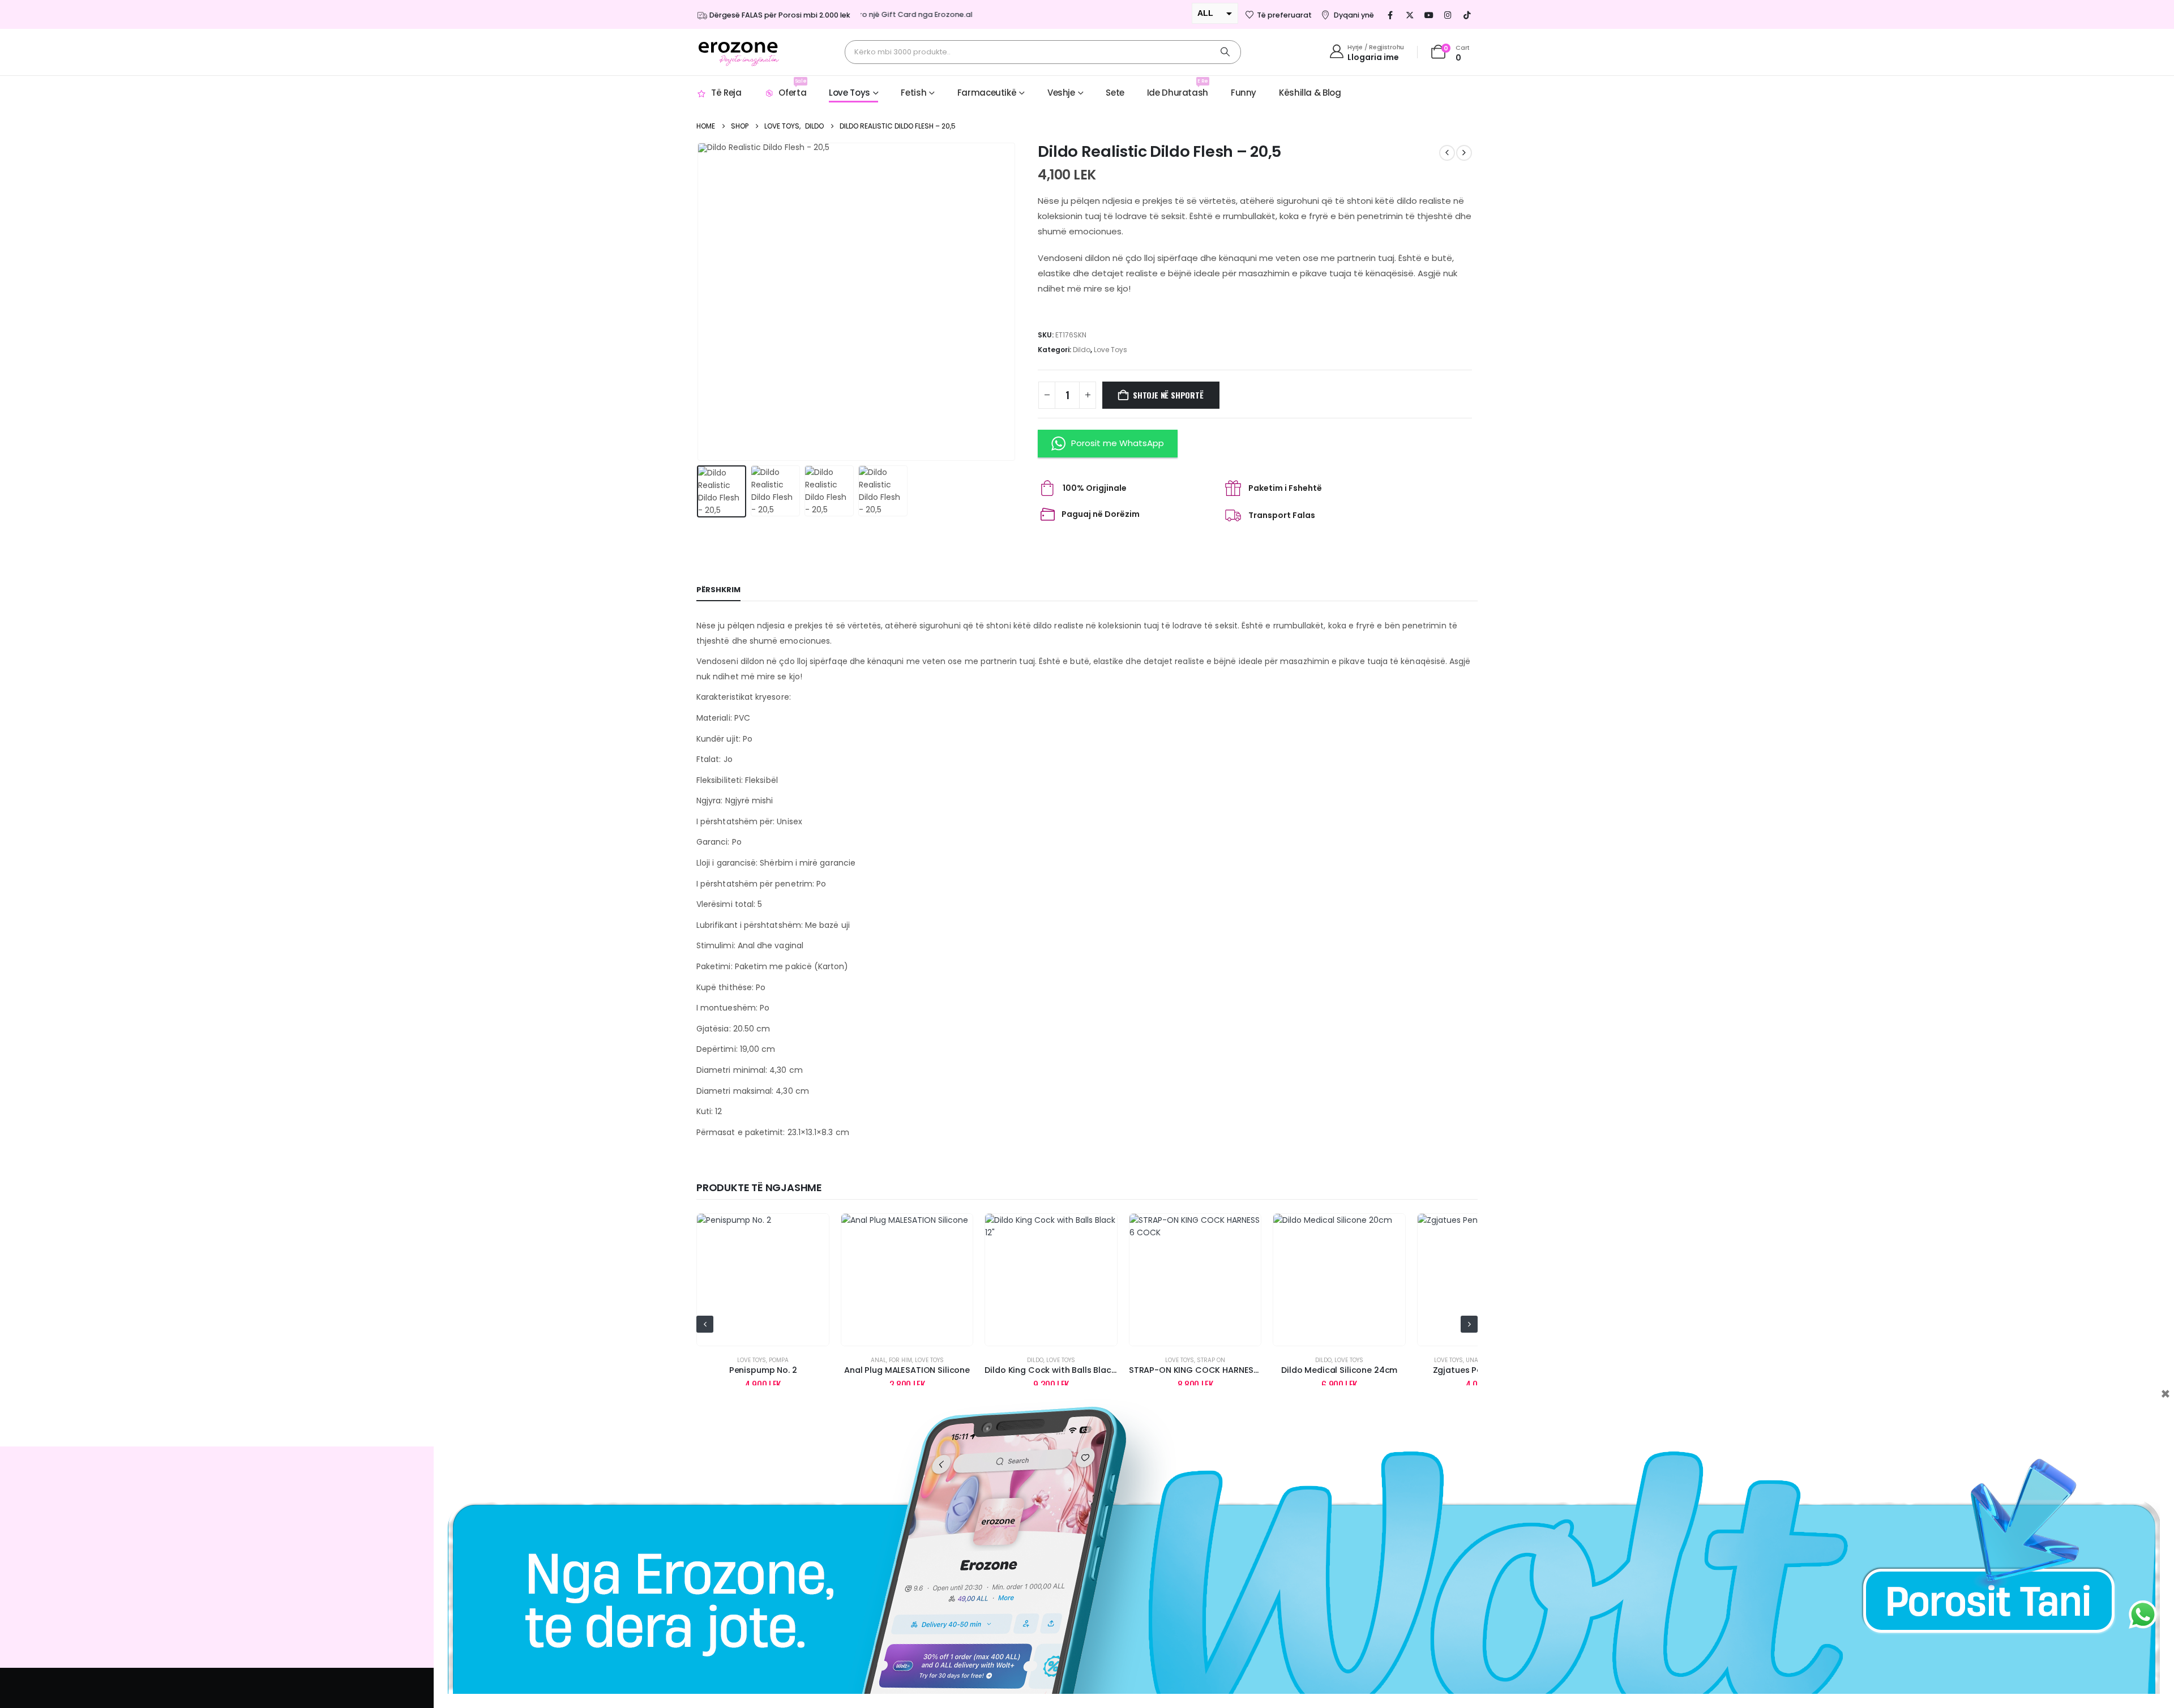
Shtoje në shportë (1168, 395)
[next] (1464, 153)
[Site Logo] (739, 52)
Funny (1244, 93)
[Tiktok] (1467, 15)
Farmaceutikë (987, 93)
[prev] (1447, 153)
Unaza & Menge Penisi (1355, 1360)
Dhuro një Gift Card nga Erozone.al (872, 14)
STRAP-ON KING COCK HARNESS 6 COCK (1067, 1370)
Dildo (1082, 350)
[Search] (1225, 52)
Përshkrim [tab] (718, 590)
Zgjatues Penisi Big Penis (1340, 1370)
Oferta (792, 88)
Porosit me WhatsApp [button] (1118, 443)
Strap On (1067, 1360)
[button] (699, 302)
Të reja (726, 93)
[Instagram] (1448, 15)
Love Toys (850, 93)
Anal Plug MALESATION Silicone (763, 1370)
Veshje (1061, 93)
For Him (757, 1360)
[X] (1410, 15)
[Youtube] (1429, 15)
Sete (1115, 93)
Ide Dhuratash (1178, 88)
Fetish (913, 93)
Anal (735, 1360)
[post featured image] (763, 1280)
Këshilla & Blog (1310, 93)
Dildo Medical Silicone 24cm (1195, 1370)
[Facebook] (1390, 15)
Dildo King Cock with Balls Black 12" (913, 1370)
